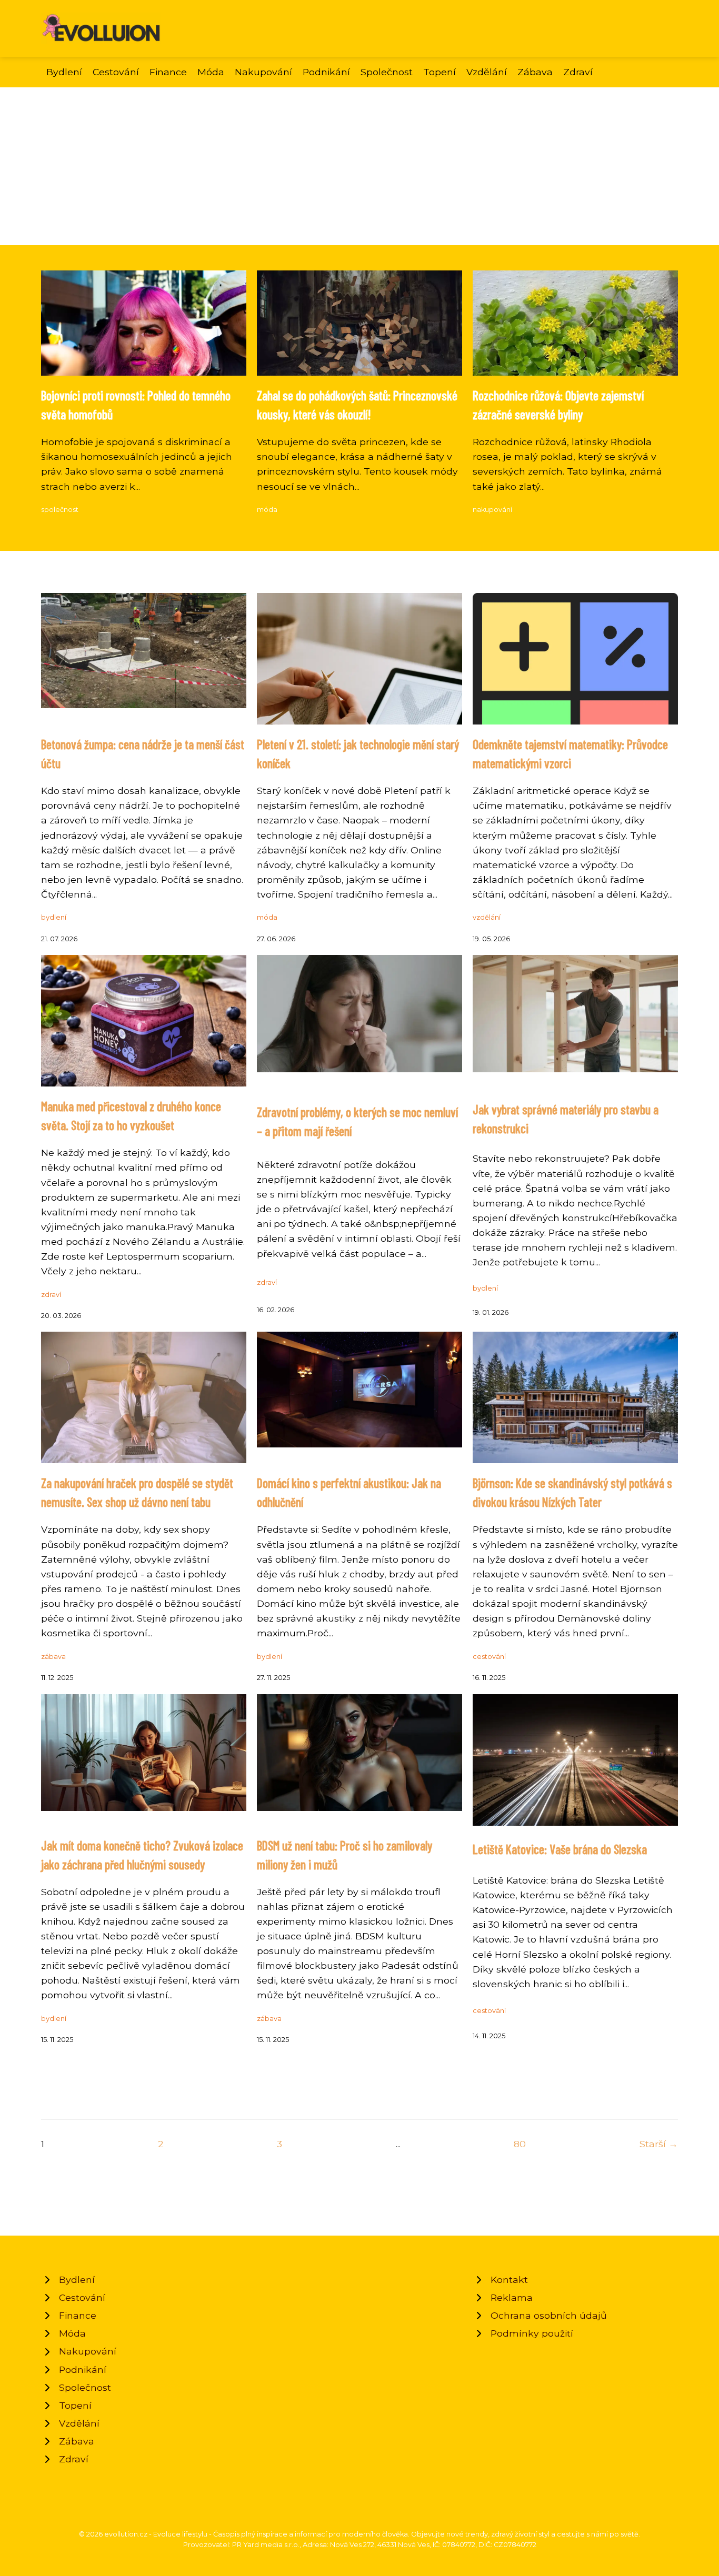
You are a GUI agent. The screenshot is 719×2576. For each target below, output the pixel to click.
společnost (60, 510)
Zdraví (578, 72)
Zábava (535, 72)
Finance (168, 72)
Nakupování (263, 72)
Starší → (659, 2144)
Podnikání (326, 72)
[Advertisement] (359, 166)
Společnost (387, 72)
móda (267, 510)
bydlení (54, 917)
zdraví (51, 1295)
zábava (53, 1657)
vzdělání (487, 917)
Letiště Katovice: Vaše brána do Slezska (560, 1849)
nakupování (492, 510)
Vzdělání (487, 72)
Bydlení (64, 72)
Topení (440, 72)
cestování (489, 1657)
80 (520, 2144)
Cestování (116, 72)
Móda (211, 72)
